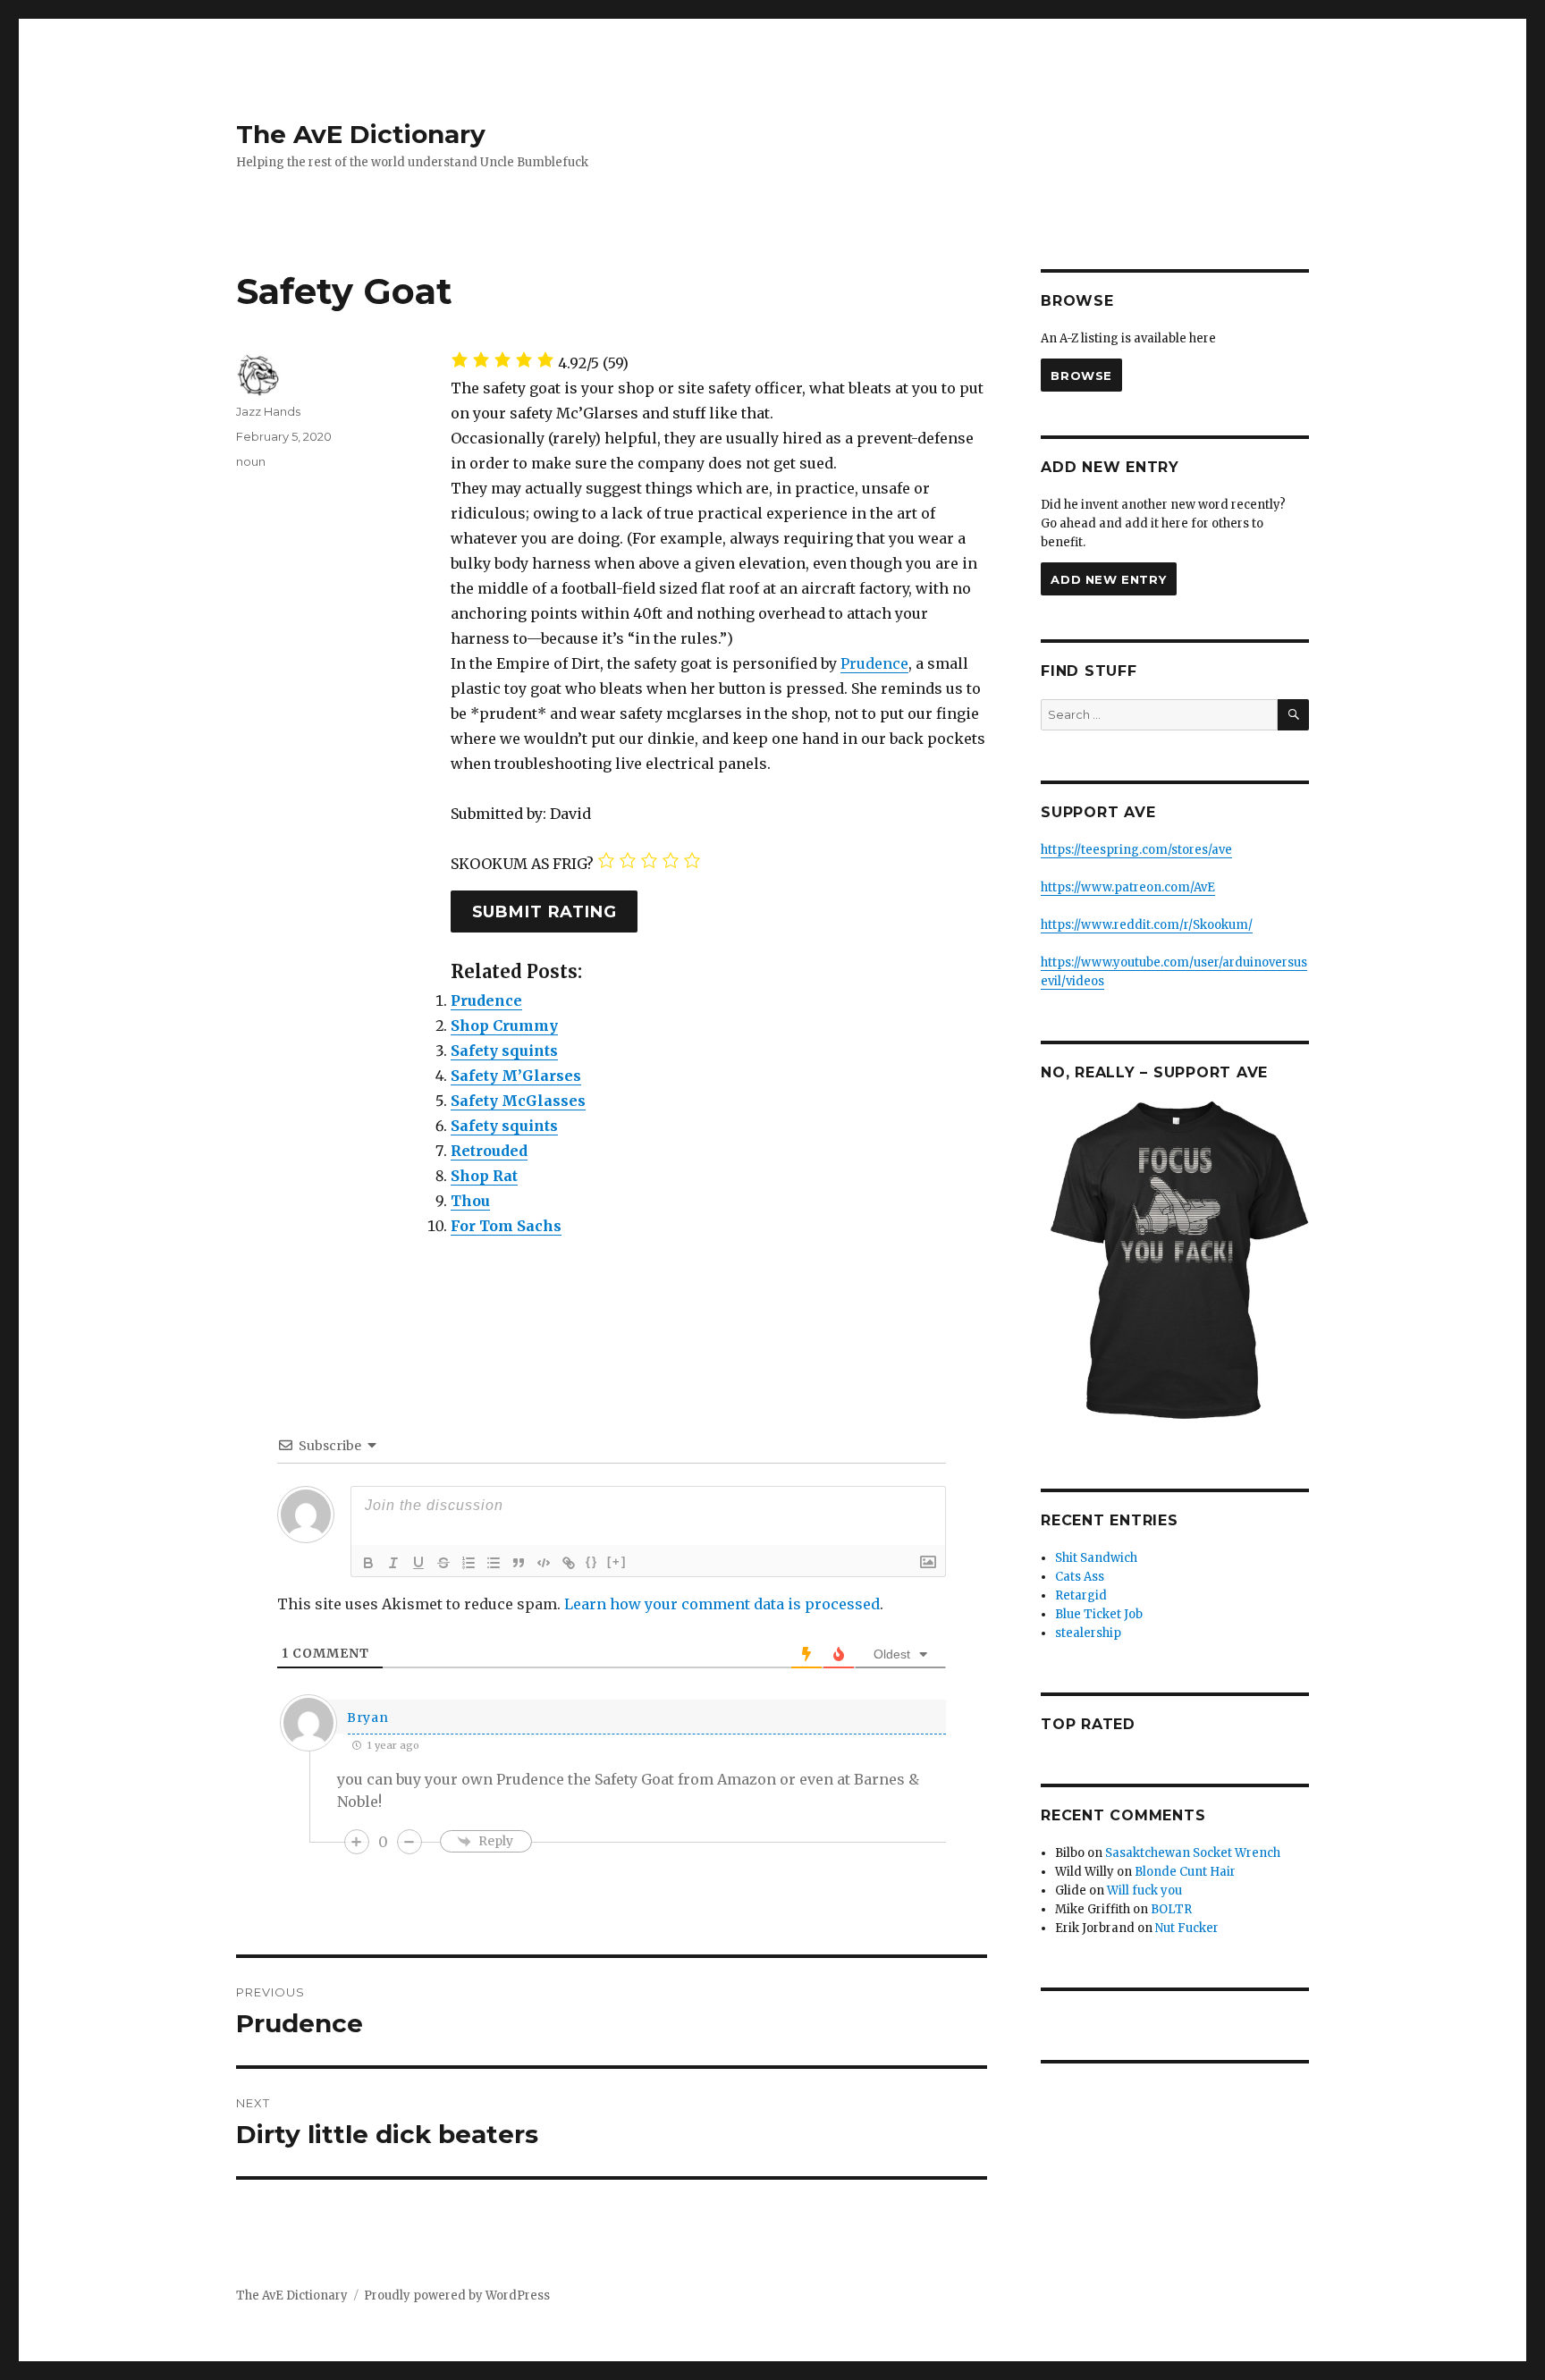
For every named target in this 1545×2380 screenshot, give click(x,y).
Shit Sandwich (1096, 1558)
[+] (617, 1561)
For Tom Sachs (506, 1226)
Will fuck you (1144, 1890)
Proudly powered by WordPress (457, 2296)
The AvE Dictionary (361, 134)
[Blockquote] (519, 1563)
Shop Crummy (504, 1025)
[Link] (569, 1563)
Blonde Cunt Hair (1185, 1872)
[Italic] (393, 1563)
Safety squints (504, 1051)
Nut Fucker (1187, 1928)
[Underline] (418, 1563)
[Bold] (368, 1563)
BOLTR (1171, 1909)
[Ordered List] (469, 1563)
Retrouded (489, 1151)
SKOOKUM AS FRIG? (522, 864)
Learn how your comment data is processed (722, 1604)
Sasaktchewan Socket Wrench (1193, 1853)
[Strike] (443, 1563)
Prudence (874, 663)
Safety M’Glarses (516, 1076)
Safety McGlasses (518, 1101)
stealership (1088, 1633)
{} (592, 1561)
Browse (1081, 376)
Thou (470, 1201)
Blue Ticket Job (1099, 1614)
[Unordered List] (494, 1563)
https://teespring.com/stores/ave (1136, 850)
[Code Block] (544, 1563)
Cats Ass (1080, 1577)
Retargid (1081, 1595)
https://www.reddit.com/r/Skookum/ (1147, 925)
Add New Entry (1108, 579)
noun (251, 461)
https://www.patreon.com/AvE (1128, 887)
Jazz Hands (268, 411)
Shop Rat (484, 1176)
